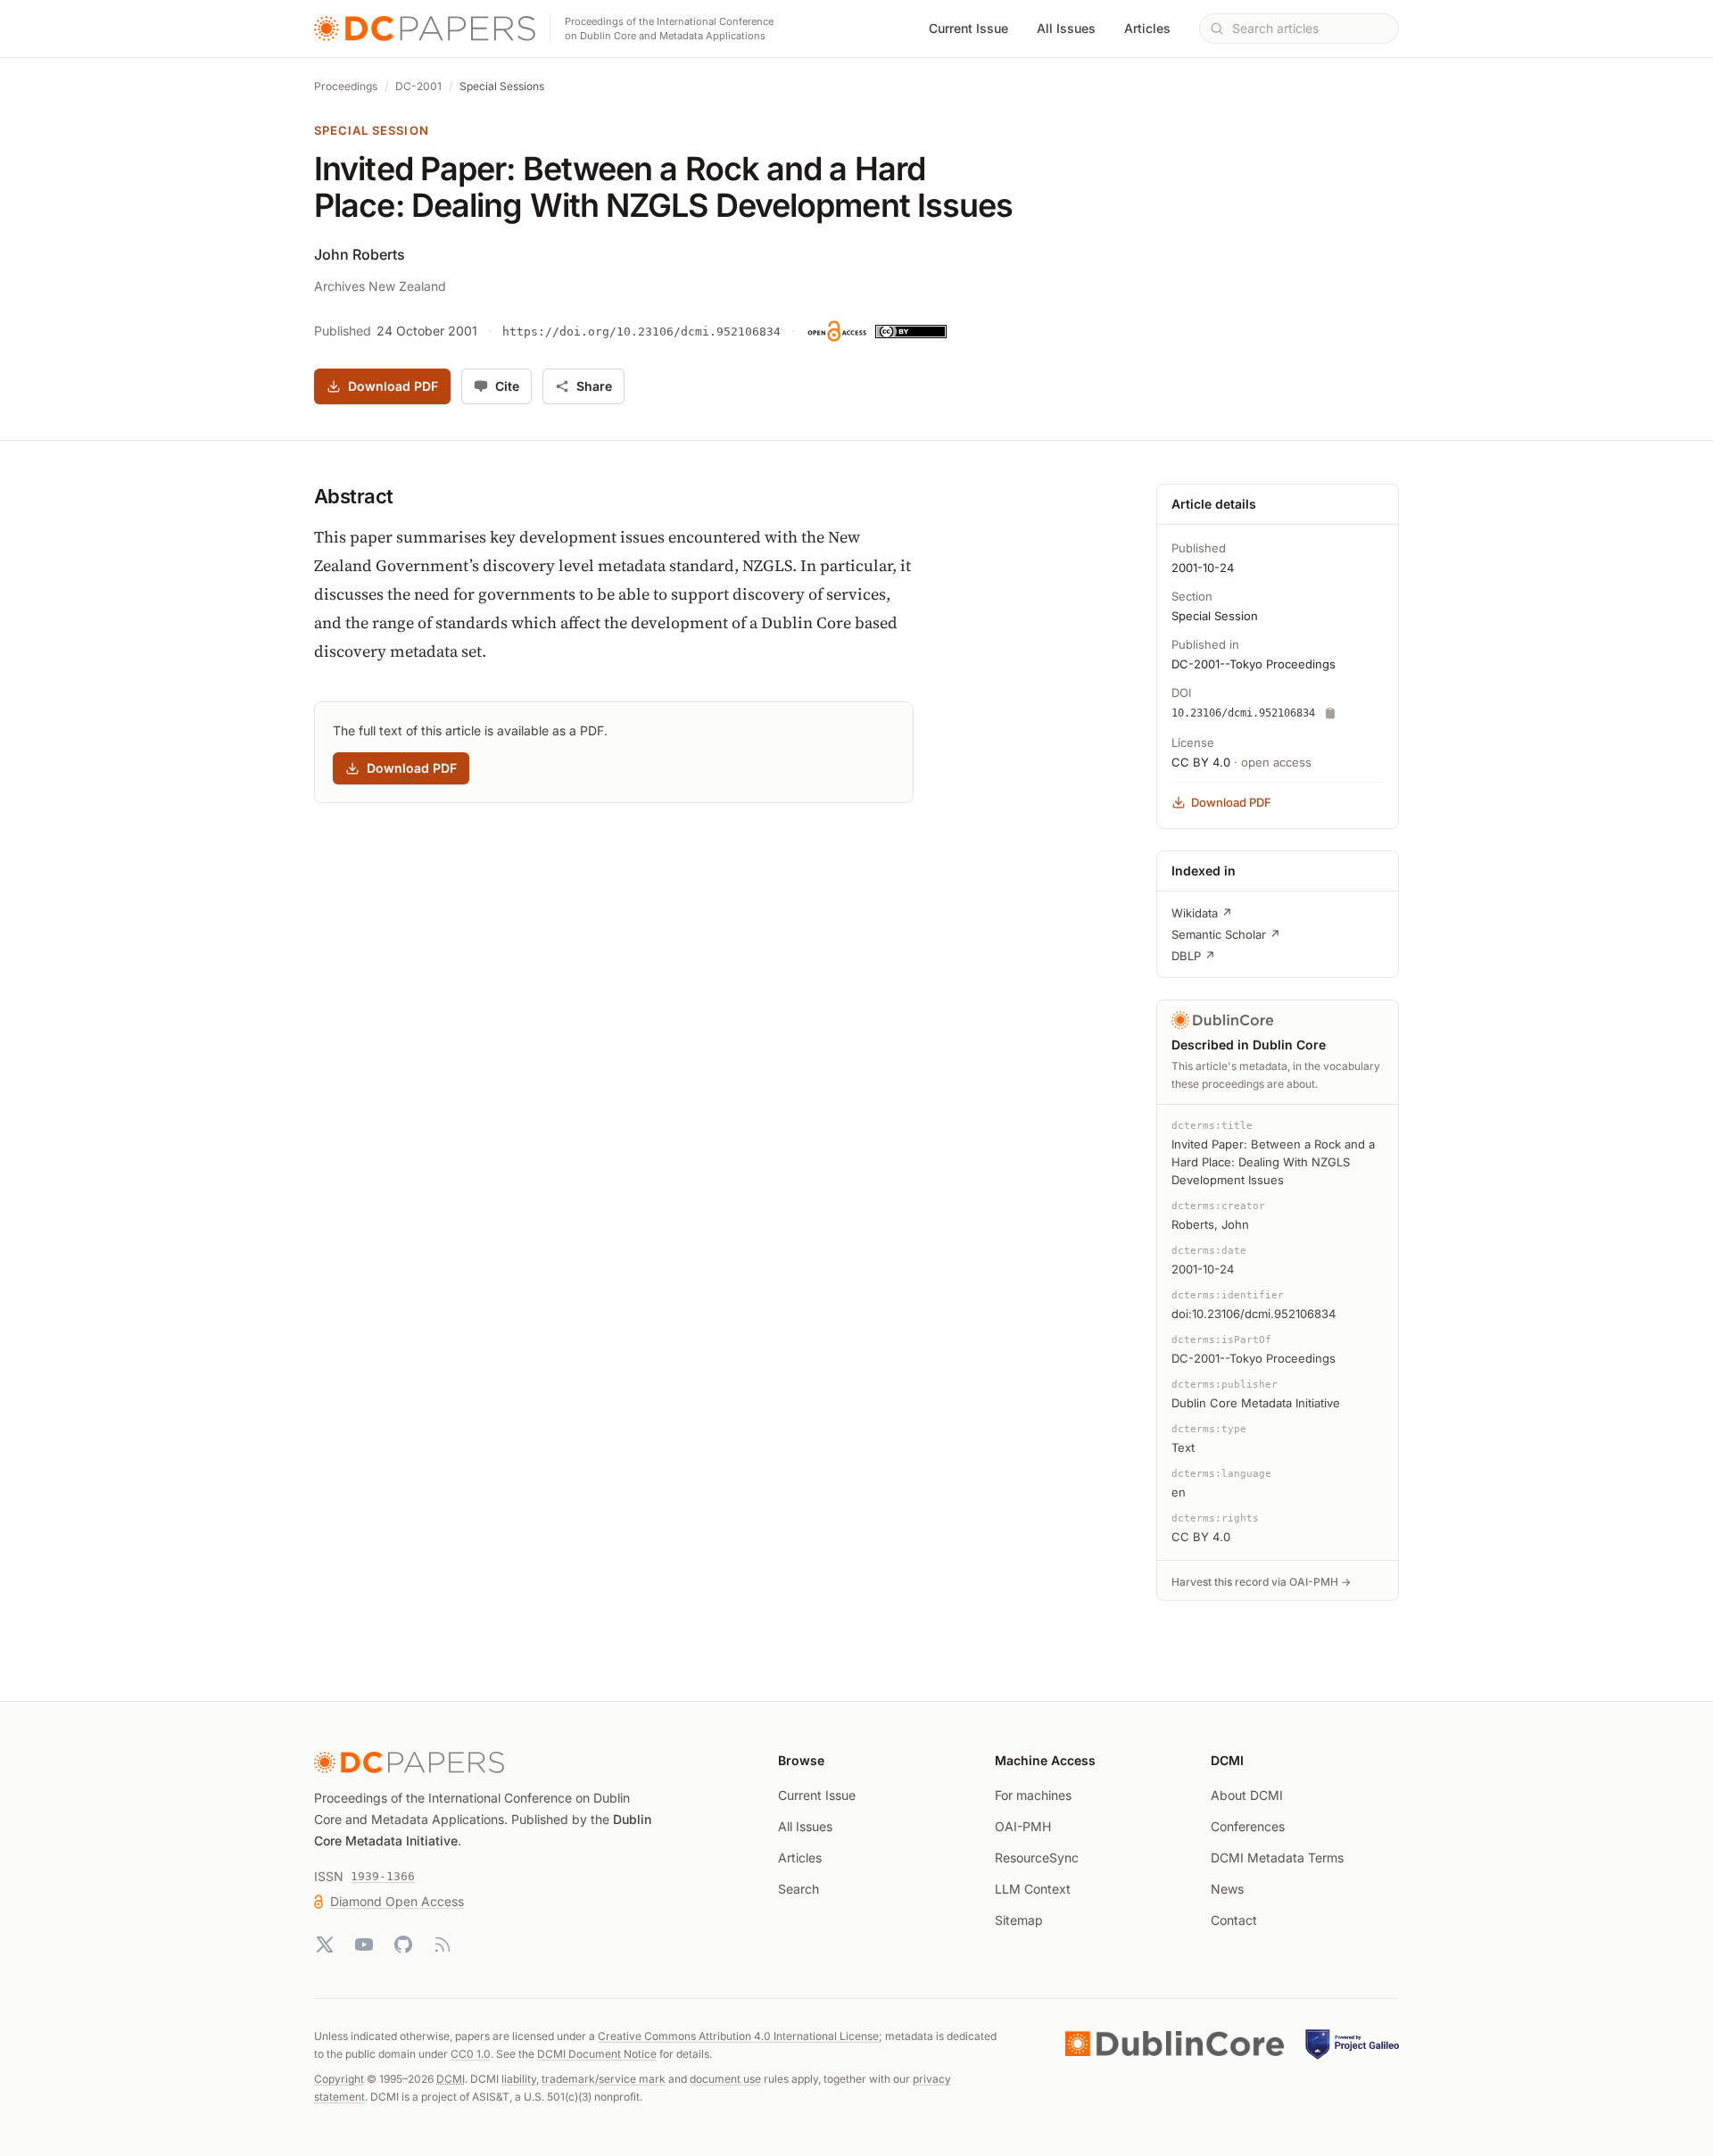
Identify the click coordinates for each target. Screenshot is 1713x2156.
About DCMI (1247, 1795)
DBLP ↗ (1193, 956)
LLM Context (1033, 1889)
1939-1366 (383, 1876)
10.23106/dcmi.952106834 (1243, 713)
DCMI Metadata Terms (1277, 1857)
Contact (1234, 1920)
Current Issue (968, 28)
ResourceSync (1037, 1857)
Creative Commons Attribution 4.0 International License (738, 2036)
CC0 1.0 (471, 2054)
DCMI (451, 2079)
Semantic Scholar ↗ (1226, 934)
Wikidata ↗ (1202, 913)
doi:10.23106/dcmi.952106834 (1254, 1314)
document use (725, 2079)
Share (594, 386)
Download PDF (393, 386)
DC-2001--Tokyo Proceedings (1254, 664)
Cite (507, 386)
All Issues (1066, 28)
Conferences (1248, 1826)
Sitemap (1019, 1920)
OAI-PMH (1023, 1826)
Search (799, 1889)
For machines (1033, 1795)
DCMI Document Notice (597, 2054)
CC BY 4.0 (1201, 762)
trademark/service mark (604, 2079)
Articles (1147, 28)
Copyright (339, 2079)
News (1227, 1889)
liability (519, 2079)
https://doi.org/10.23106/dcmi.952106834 (641, 332)
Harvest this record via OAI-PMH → (1261, 1582)
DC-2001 (418, 86)
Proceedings (346, 86)
